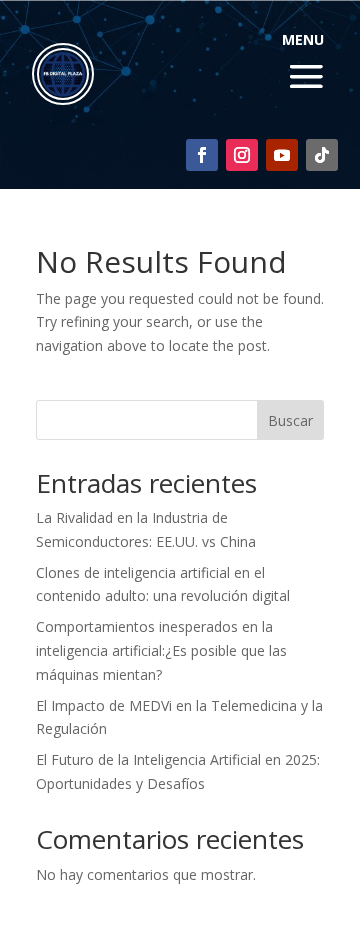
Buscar (290, 420)
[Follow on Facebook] (202, 155)
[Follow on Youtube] (282, 155)
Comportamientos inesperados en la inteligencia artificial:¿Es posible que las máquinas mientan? (161, 650)
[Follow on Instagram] (242, 155)
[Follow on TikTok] (322, 155)
